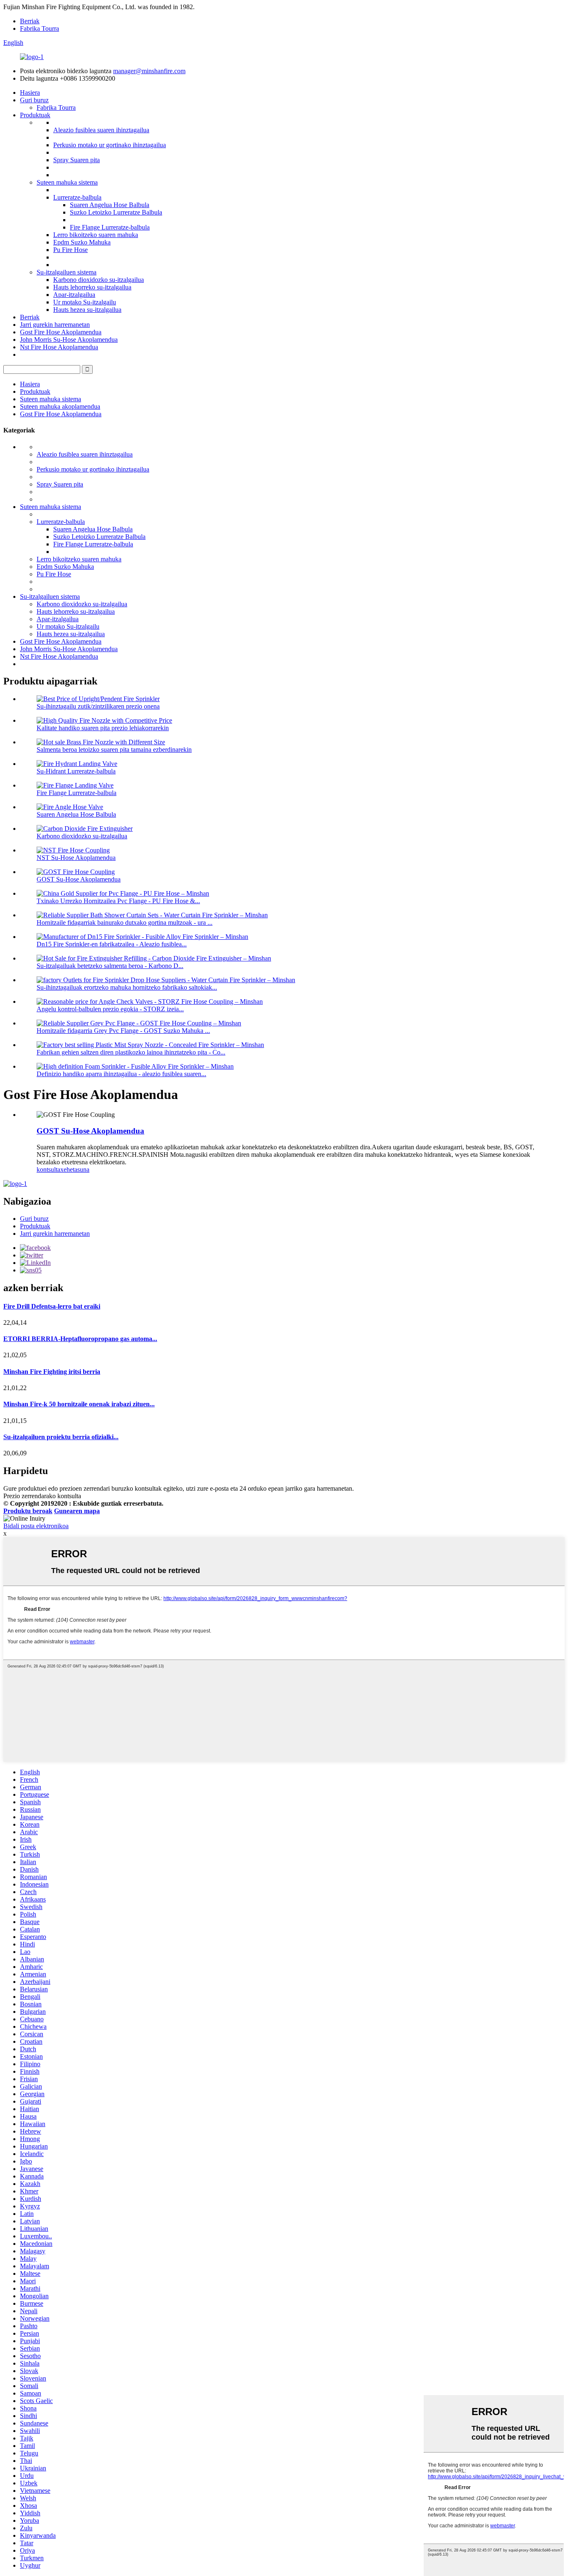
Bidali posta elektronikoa (36, 1526)
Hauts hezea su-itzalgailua (87, 310)
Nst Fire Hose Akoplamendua (59, 347)
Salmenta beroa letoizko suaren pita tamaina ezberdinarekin (114, 750)
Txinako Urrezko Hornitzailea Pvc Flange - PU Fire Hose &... (118, 901)
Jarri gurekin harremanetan (55, 325)
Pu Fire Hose (70, 250)
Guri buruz (34, 100)
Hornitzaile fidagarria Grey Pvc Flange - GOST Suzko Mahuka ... (123, 1031)
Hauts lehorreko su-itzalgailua (92, 287)
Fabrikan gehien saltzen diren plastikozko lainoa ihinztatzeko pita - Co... (131, 1052)
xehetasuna (75, 1169)
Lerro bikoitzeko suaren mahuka (96, 235)
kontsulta (48, 1169)
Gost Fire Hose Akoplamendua (61, 332)
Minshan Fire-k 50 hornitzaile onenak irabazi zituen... (79, 1404)
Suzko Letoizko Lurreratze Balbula (116, 212)
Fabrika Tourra (40, 28)
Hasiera (30, 93)
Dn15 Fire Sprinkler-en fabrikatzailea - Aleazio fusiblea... (112, 944)
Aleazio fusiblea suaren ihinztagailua (101, 130)
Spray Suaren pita (77, 160)
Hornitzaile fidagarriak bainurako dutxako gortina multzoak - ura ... (125, 922)
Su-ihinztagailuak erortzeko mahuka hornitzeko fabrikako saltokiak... (127, 987)
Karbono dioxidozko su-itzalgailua (99, 280)
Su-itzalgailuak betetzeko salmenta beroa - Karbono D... (110, 966)
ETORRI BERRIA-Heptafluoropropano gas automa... (80, 1339)
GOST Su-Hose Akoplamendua (79, 879)
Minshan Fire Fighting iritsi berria (52, 1372)
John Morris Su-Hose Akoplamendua (69, 340)
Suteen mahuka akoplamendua (60, 406)
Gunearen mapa (77, 1511)
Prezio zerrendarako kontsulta (42, 1496)
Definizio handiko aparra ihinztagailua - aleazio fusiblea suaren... (121, 1074)
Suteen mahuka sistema (67, 182)
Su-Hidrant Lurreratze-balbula (76, 771)
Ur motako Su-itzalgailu (85, 302)
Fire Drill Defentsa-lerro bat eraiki (52, 1306)
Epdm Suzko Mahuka (82, 242)
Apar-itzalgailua (74, 295)
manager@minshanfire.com (149, 71)
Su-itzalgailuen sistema (67, 272)
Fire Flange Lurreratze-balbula (110, 227)
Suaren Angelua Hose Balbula (110, 205)
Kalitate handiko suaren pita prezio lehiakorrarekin (103, 728)
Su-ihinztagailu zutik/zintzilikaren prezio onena (98, 706)
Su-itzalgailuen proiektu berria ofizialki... (61, 1437)
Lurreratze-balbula (77, 197)
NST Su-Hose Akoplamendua (76, 858)
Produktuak (35, 115)
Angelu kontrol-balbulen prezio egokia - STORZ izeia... (110, 1009)
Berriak (30, 21)
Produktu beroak (28, 1511)
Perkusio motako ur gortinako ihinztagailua (110, 145)
